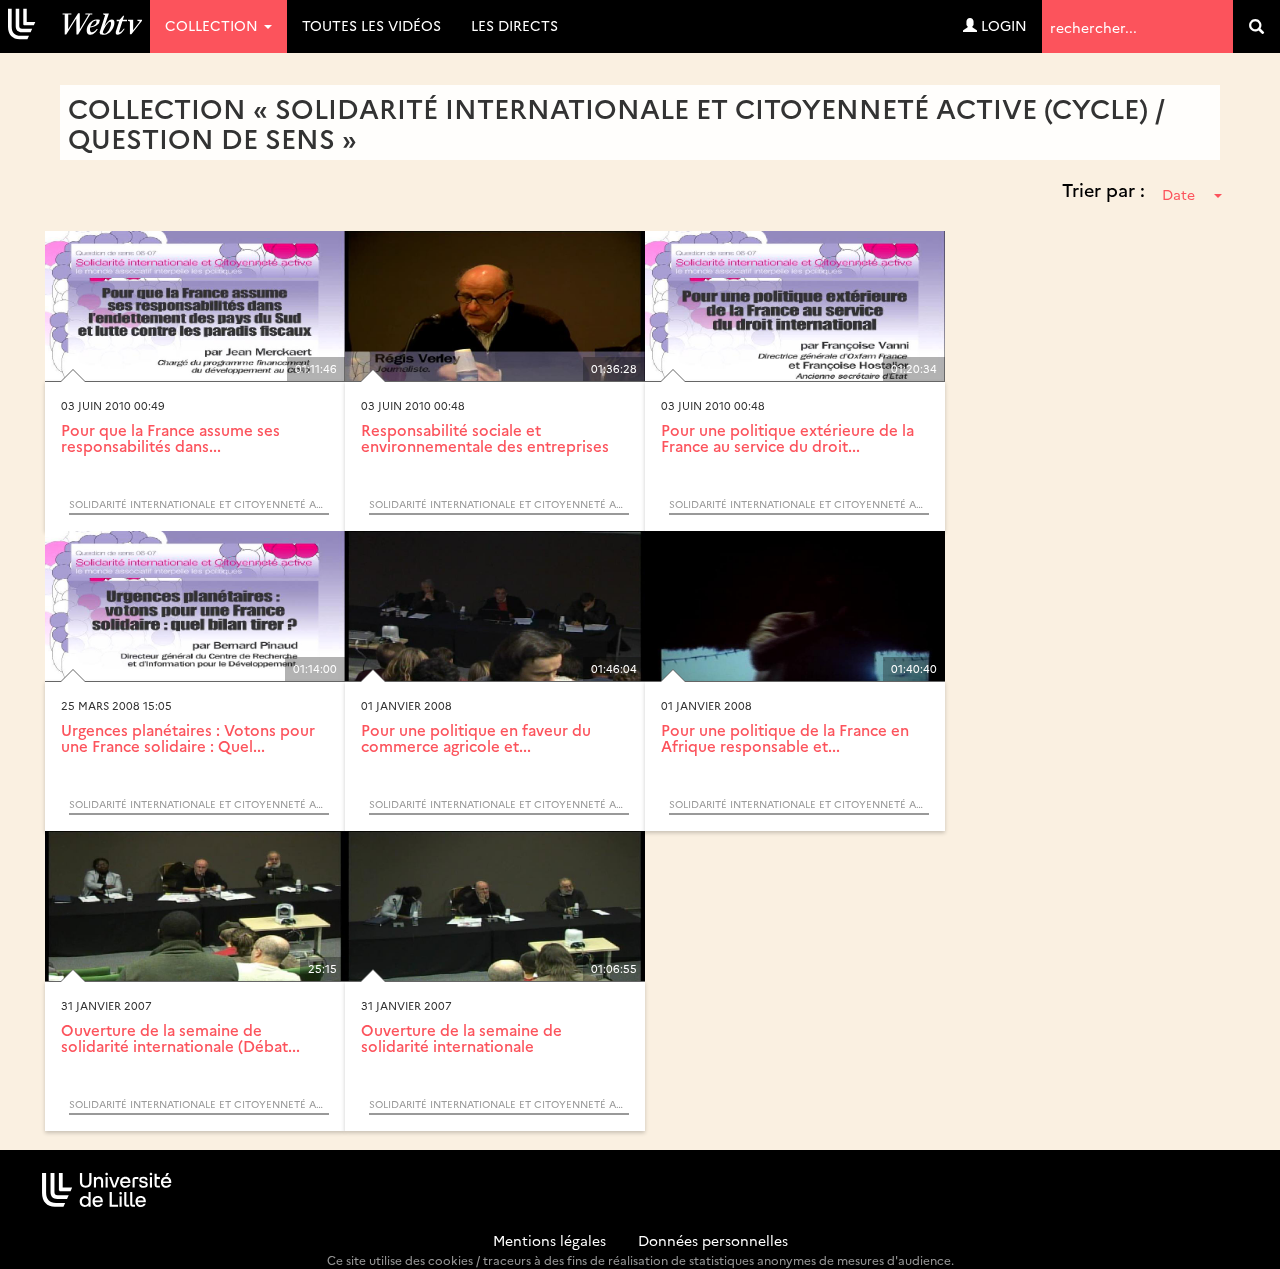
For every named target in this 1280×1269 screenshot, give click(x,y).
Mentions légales (549, 1240)
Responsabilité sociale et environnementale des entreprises (485, 438)
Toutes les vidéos (371, 25)
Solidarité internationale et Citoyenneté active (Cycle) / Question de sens (199, 504)
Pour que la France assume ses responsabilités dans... (170, 438)
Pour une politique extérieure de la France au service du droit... (787, 438)
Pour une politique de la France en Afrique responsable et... (785, 738)
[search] (1256, 26)
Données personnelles (713, 1240)
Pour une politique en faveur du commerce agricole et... (476, 738)
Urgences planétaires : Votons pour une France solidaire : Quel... (188, 738)
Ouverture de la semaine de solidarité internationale (461, 1038)
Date (1178, 194)
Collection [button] (213, 25)
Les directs (514, 25)
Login (1002, 25)
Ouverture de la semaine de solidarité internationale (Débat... (180, 1038)
